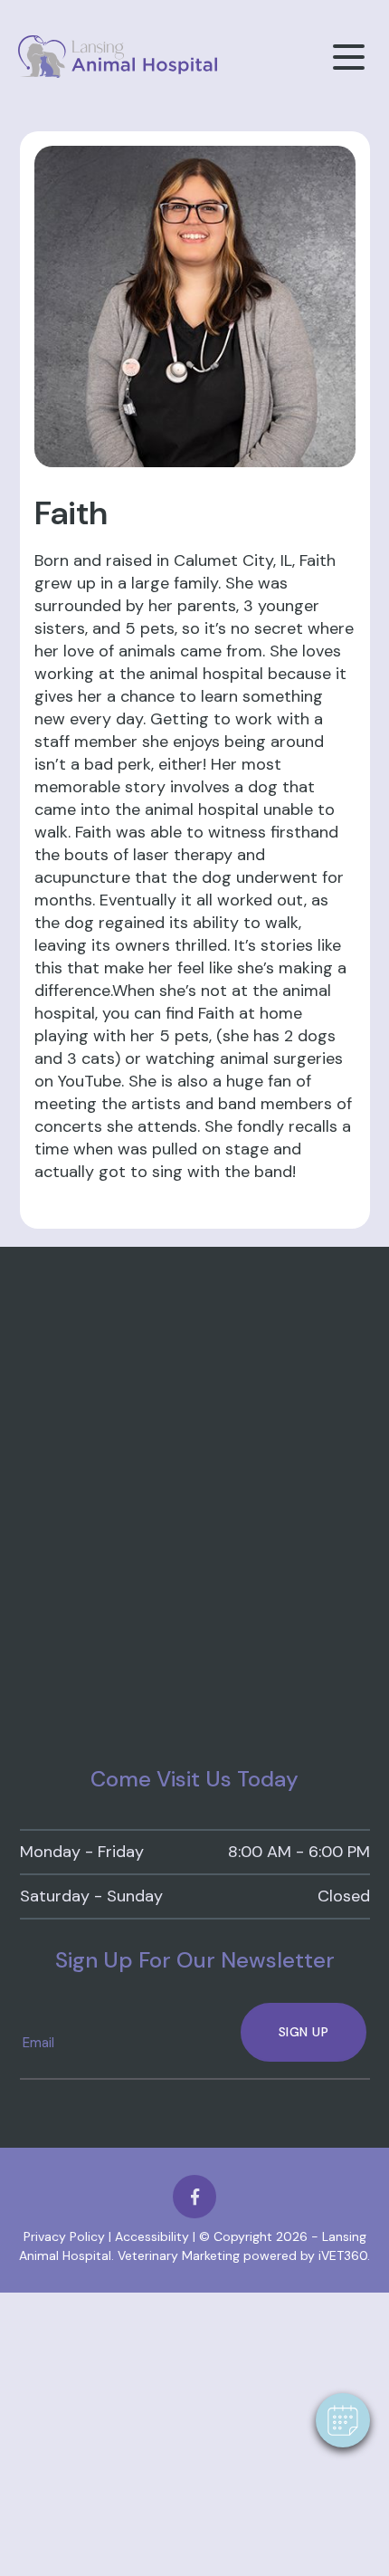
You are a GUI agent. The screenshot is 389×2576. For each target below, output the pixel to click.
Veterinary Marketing (179, 2255)
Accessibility (152, 2236)
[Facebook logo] (194, 2197)
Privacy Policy (64, 2236)
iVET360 (343, 2255)
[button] (343, 2420)
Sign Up (304, 2032)
